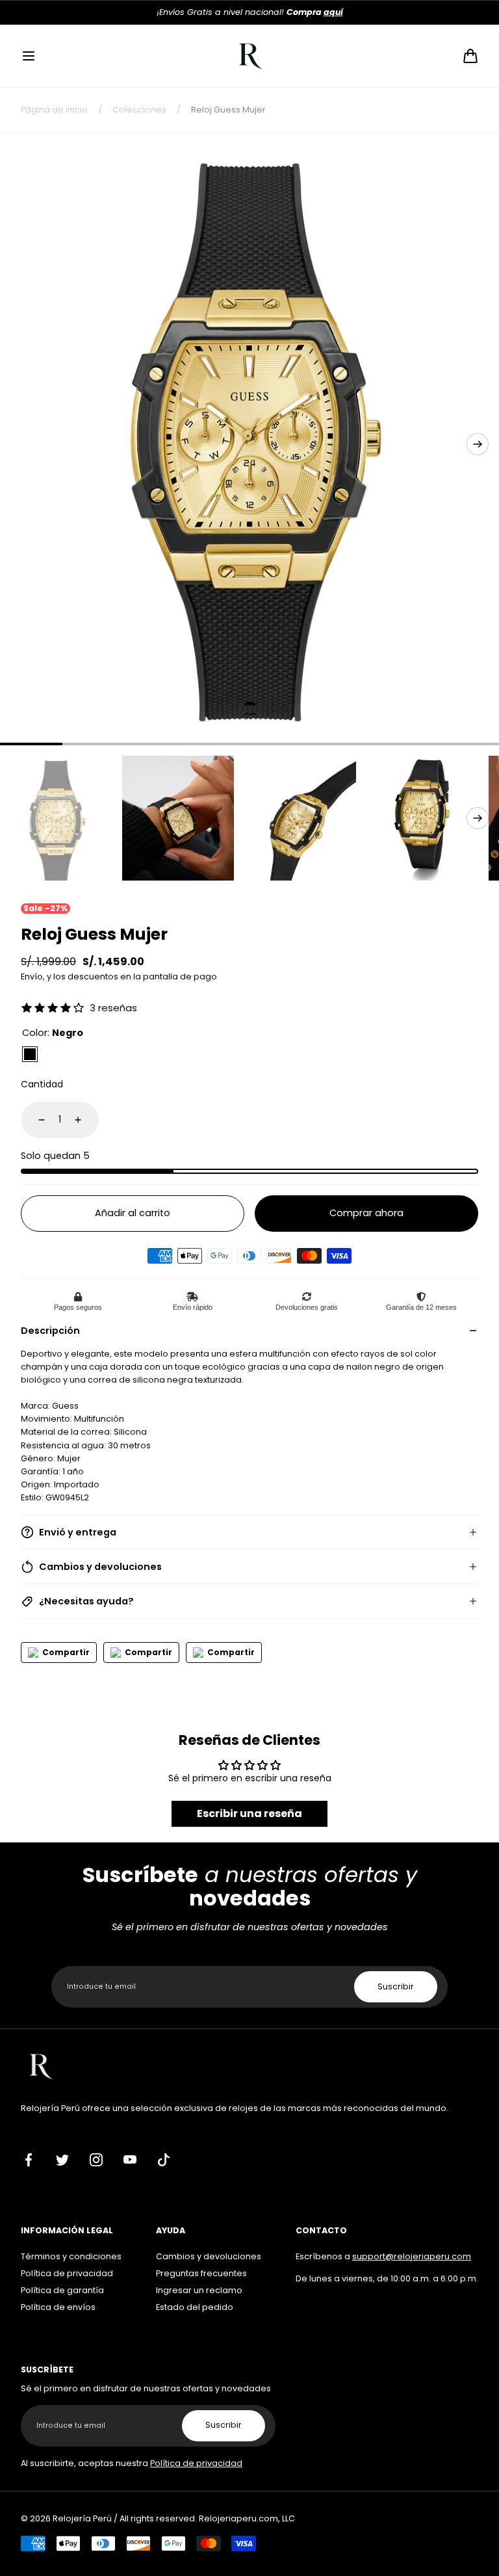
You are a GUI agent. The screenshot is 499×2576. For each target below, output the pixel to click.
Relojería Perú (82, 2518)
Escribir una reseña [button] (249, 1813)
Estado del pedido (195, 2307)
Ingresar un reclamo (199, 2290)
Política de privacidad (67, 2273)
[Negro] (30, 1054)
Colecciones (139, 110)
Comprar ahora (366, 1213)
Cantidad (42, 1084)
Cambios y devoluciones (209, 2256)
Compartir (66, 1652)
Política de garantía (62, 2290)
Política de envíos (58, 2307)
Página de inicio (54, 110)
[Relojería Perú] (250, 56)
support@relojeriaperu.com (412, 2256)
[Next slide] (478, 444)
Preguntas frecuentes (201, 2273)
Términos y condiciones (71, 2256)
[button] (29, 56)
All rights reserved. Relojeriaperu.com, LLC (207, 2518)
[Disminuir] (34, 1120)
